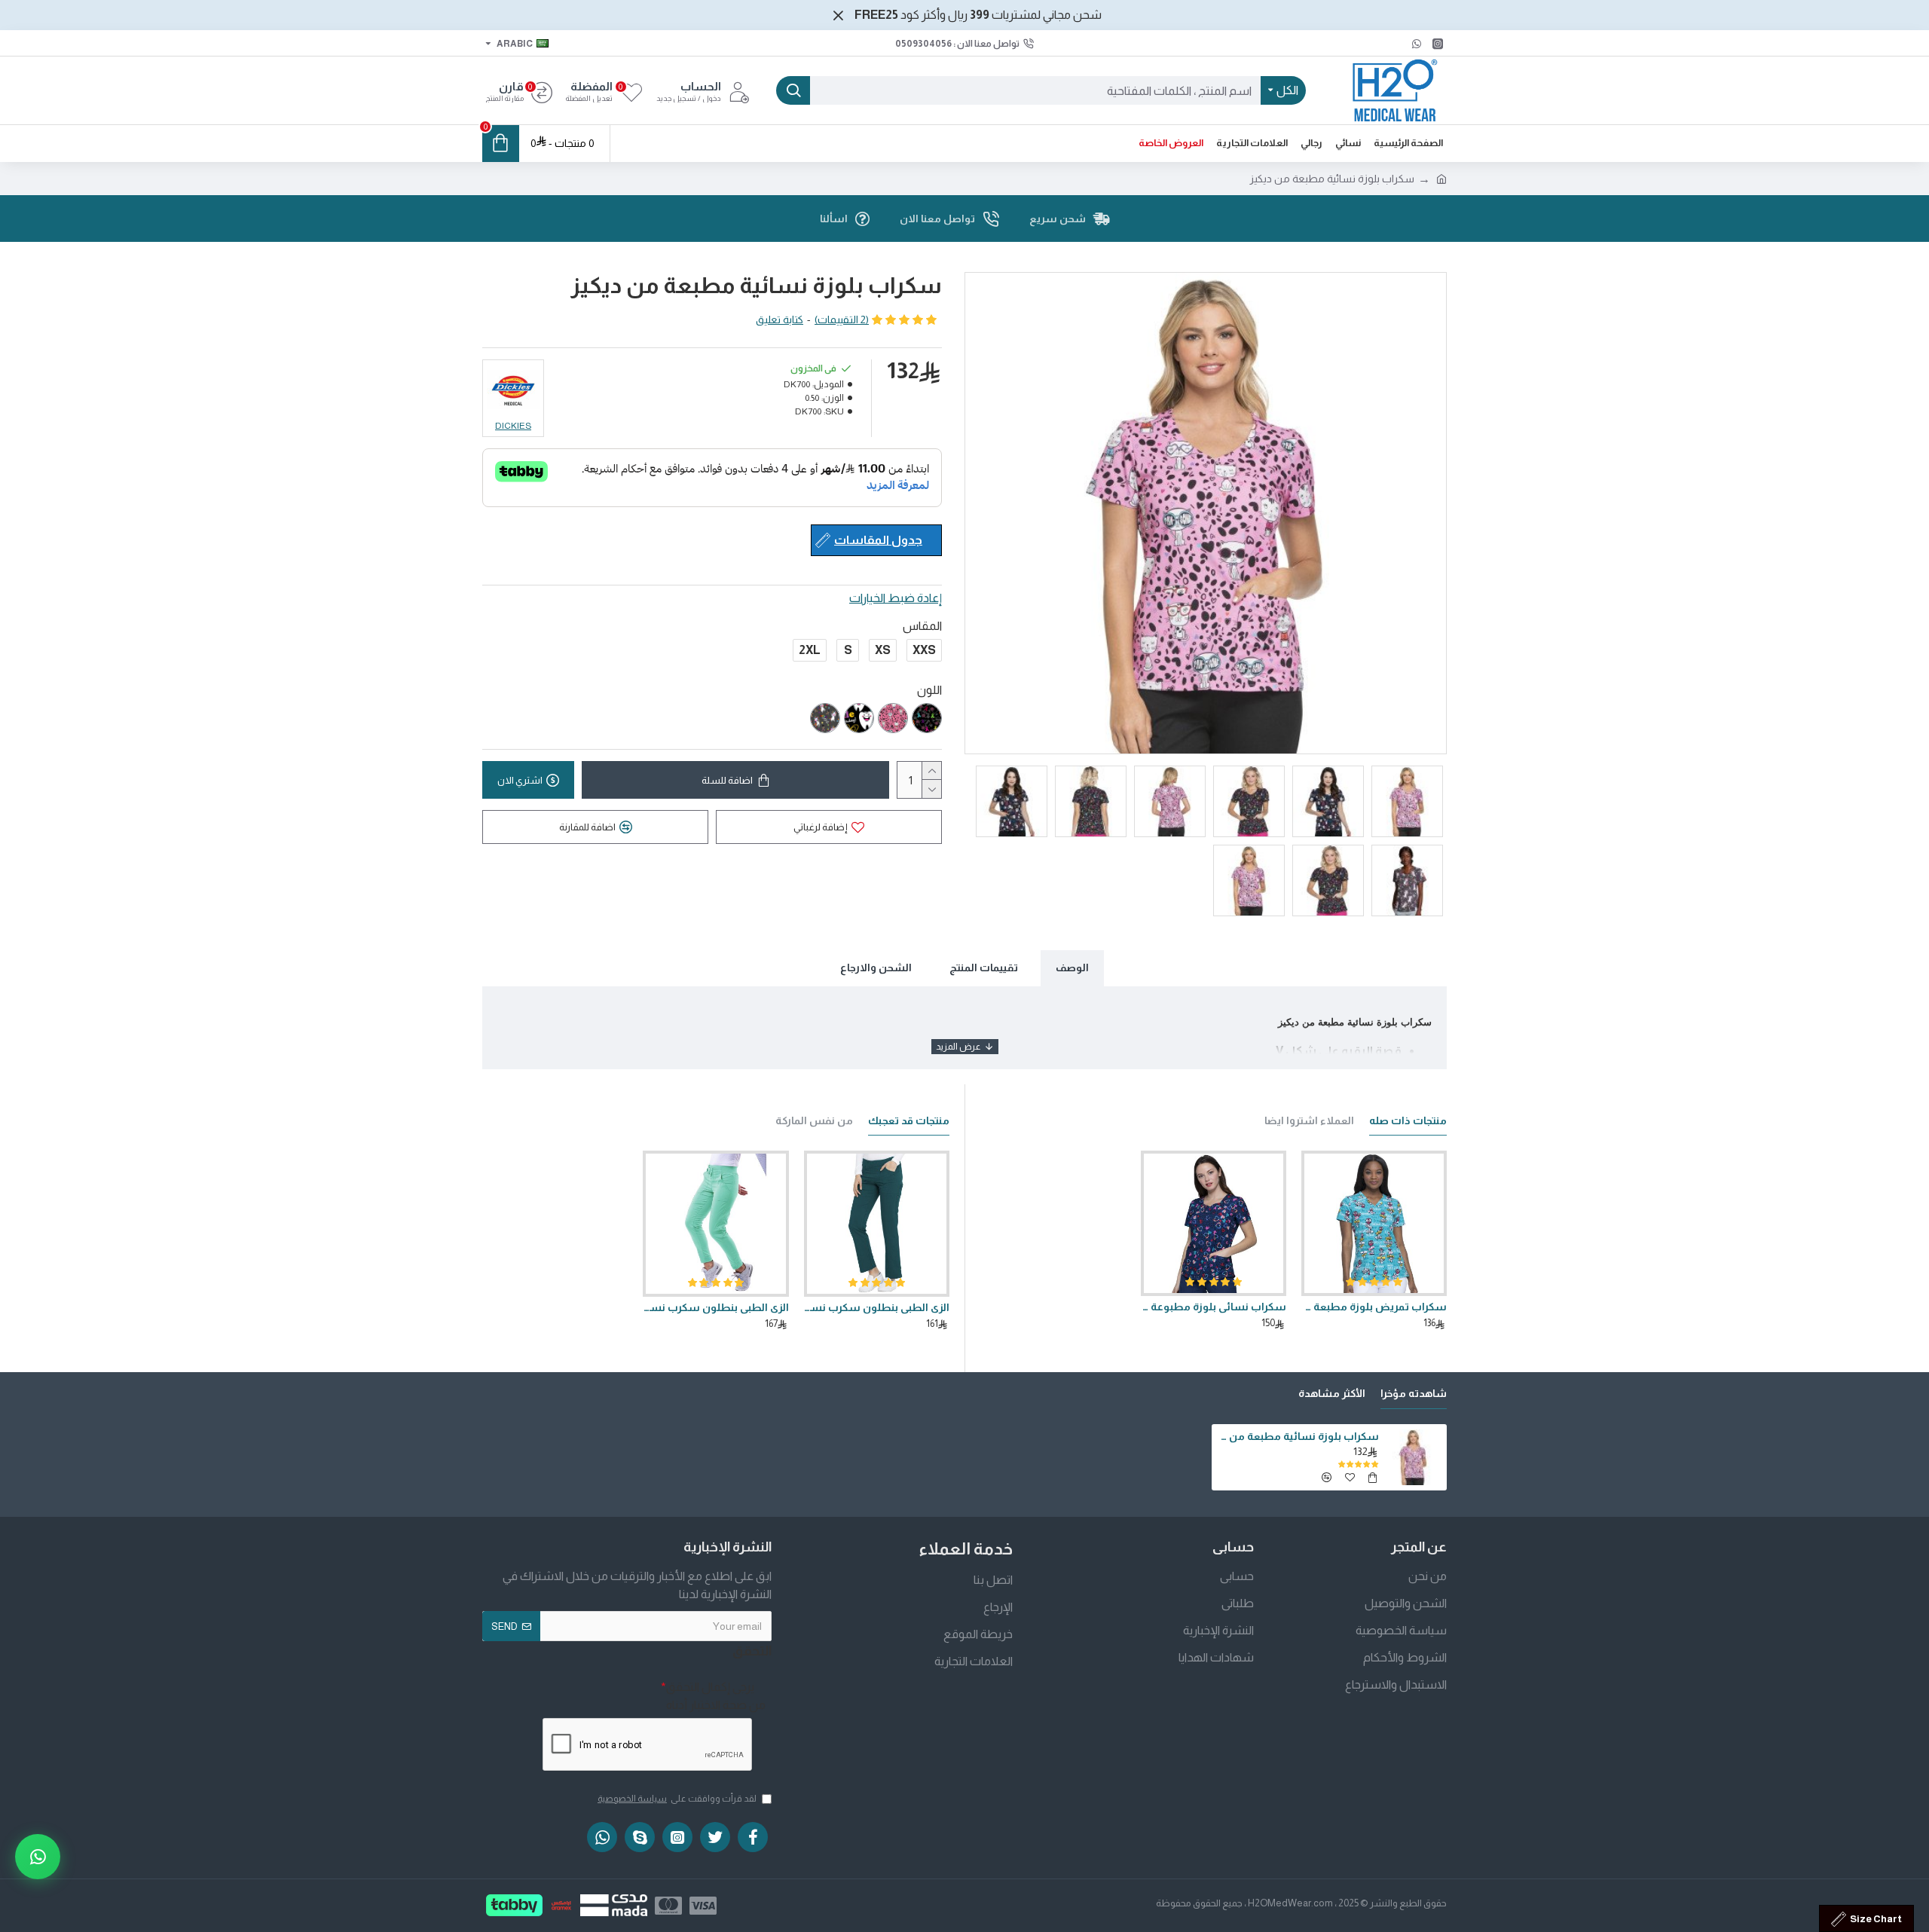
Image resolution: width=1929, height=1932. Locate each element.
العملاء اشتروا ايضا (1309, 1120)
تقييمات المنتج (984, 968)
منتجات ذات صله (1408, 1120)
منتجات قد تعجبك (909, 1120)
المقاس (922, 626)
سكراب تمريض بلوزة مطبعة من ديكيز (1374, 1307)
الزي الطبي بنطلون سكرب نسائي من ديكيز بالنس (877, 1307)
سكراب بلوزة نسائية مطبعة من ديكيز (1298, 1436)
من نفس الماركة (814, 1120)
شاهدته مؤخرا (1414, 1393)
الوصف (1072, 968)
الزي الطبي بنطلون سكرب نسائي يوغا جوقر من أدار (715, 1307)
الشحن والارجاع (876, 968)
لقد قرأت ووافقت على (677, 1799)
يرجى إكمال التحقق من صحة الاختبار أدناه (716, 1696)
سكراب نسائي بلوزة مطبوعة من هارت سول (1214, 1307)
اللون (929, 690)
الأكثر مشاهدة (1332, 1393)
